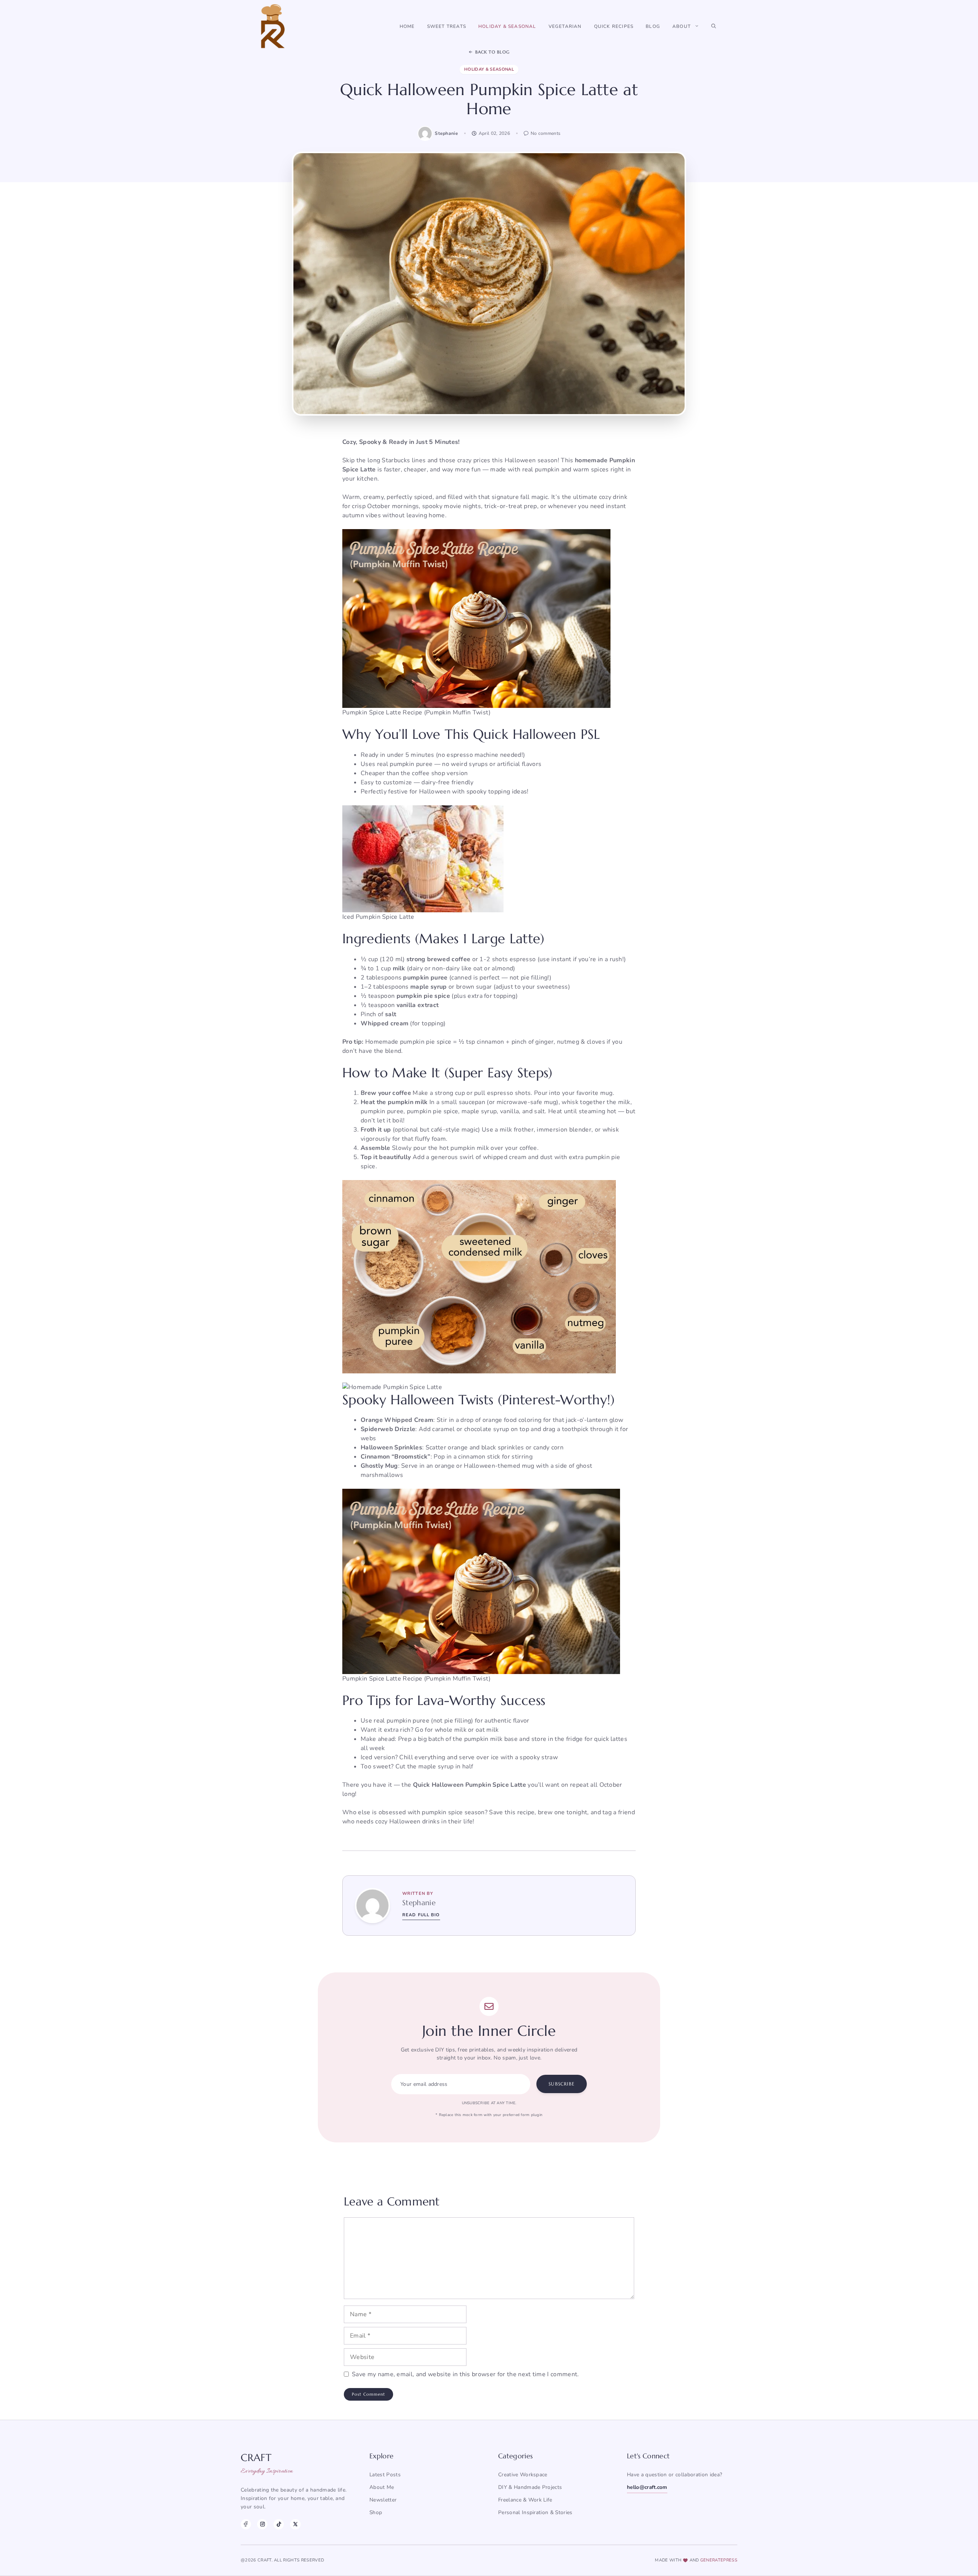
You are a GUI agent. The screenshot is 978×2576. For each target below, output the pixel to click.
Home (407, 26)
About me (382, 2487)
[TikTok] (279, 2524)
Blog (653, 26)
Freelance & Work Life (525, 2500)
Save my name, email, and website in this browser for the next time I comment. (466, 2374)
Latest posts (385, 2475)
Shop (376, 2512)
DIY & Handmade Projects (530, 2487)
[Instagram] (262, 2524)
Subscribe (562, 2084)
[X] (295, 2524)
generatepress (719, 2560)
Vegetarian (565, 26)
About (682, 26)
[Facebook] (246, 2524)
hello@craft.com (647, 2487)
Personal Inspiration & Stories (535, 2512)
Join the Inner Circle (489, 2031)
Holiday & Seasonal (507, 26)
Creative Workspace (523, 2475)
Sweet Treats (447, 26)
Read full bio (421, 1915)
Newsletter (383, 2500)
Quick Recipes (614, 26)
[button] (714, 26)
